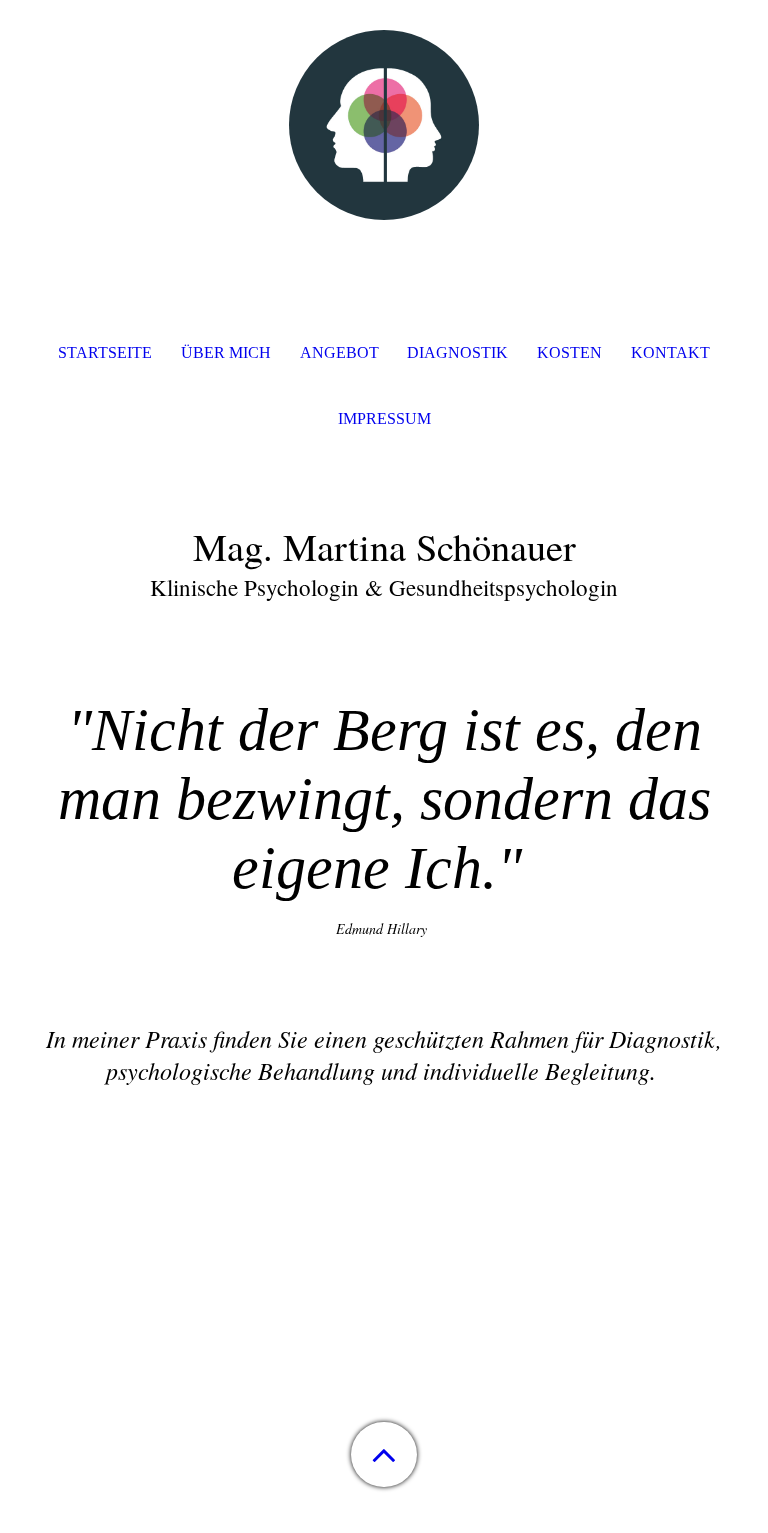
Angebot (339, 352)
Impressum (384, 418)
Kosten (569, 352)
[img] (384, 125)
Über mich (226, 352)
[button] (384, 1454)
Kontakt (670, 352)
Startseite (105, 352)
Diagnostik (457, 352)
